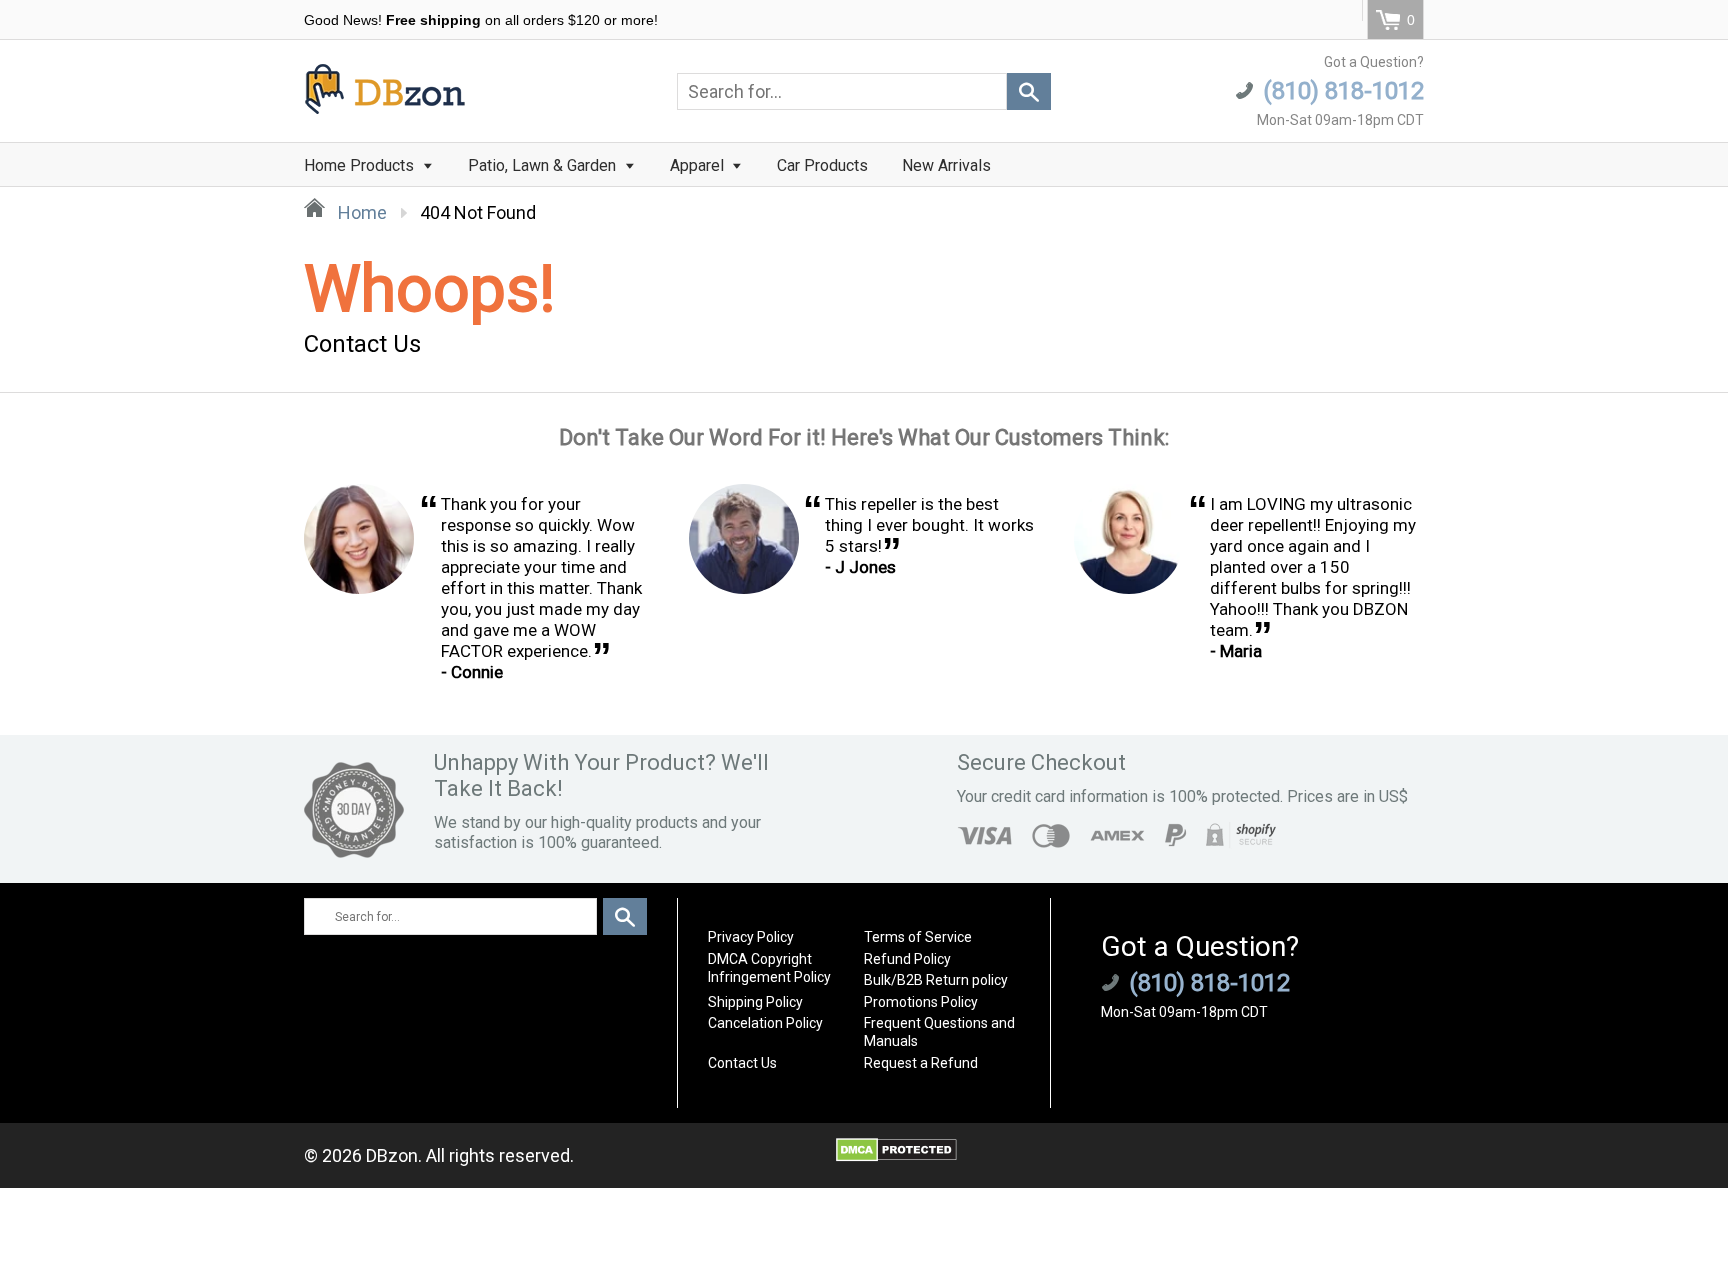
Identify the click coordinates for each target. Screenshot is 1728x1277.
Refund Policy (907, 959)
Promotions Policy (921, 1002)
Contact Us (742, 1063)
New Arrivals (946, 165)
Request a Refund (921, 1063)
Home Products (361, 165)
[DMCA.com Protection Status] (896, 1155)
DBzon (392, 1155)
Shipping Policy (755, 1002)
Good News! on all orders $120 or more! (481, 20)
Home (360, 212)
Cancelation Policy (765, 1023)
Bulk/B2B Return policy (936, 980)
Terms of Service (918, 937)
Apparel (699, 165)
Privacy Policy (751, 937)
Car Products (822, 165)
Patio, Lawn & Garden (544, 165)
